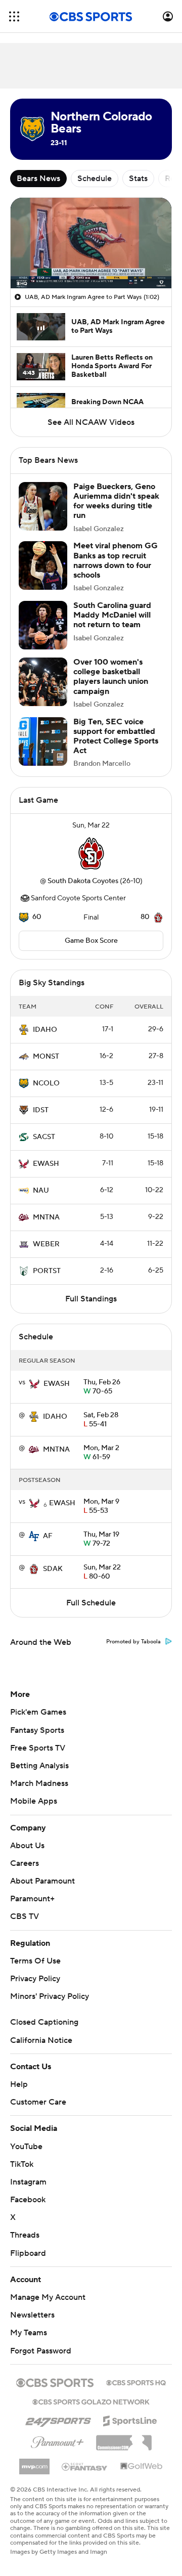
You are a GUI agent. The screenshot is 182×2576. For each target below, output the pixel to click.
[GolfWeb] (142, 2467)
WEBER (46, 1244)
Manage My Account (48, 2297)
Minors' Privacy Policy (50, 1996)
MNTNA (46, 1217)
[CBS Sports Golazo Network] (91, 2401)
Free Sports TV (38, 1748)
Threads (25, 2235)
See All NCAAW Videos (91, 422)
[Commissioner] (124, 2439)
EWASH (46, 1164)
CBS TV (25, 1916)
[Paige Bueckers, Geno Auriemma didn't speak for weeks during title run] (43, 506)
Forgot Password (41, 2351)
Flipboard (28, 2253)
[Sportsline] (130, 2419)
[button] (14, 16)
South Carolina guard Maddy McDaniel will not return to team (112, 615)
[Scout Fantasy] (85, 2466)
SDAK (53, 1569)
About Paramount (42, 1881)
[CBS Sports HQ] (136, 2382)
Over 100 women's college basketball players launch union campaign (111, 677)
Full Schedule (91, 1603)
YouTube (26, 2147)
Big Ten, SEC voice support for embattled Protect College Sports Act (116, 736)
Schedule (95, 179)
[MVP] (34, 2463)
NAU (41, 1191)
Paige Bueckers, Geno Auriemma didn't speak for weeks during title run (116, 501)
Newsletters (32, 2315)
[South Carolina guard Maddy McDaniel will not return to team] (43, 625)
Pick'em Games (38, 1712)
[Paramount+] (57, 2440)
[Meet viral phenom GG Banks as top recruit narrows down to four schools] (43, 565)
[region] (91, 243)
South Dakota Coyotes (83, 881)
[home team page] (91, 853)
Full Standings (91, 1299)
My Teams (29, 2333)
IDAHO (45, 1030)
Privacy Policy (35, 1979)
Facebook (28, 2200)
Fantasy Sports (37, 1730)
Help (19, 2084)
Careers (25, 1863)
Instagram (28, 2182)
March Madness (39, 1783)
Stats (138, 179)
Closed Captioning (44, 2022)
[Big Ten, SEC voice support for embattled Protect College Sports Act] (43, 741)
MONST (46, 1057)
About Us (27, 1846)
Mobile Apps (34, 1801)
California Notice (41, 2040)
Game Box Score (91, 941)
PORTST (47, 1271)
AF (48, 1536)
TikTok (22, 2164)
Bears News (38, 179)
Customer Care (38, 2102)
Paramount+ (32, 1899)
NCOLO (46, 1083)
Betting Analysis (39, 1766)
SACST (44, 1137)
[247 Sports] (58, 2419)
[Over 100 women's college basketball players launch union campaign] (43, 682)
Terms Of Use (35, 1961)
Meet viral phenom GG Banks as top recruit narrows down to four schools (116, 560)
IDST (41, 1110)
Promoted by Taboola (133, 1642)
